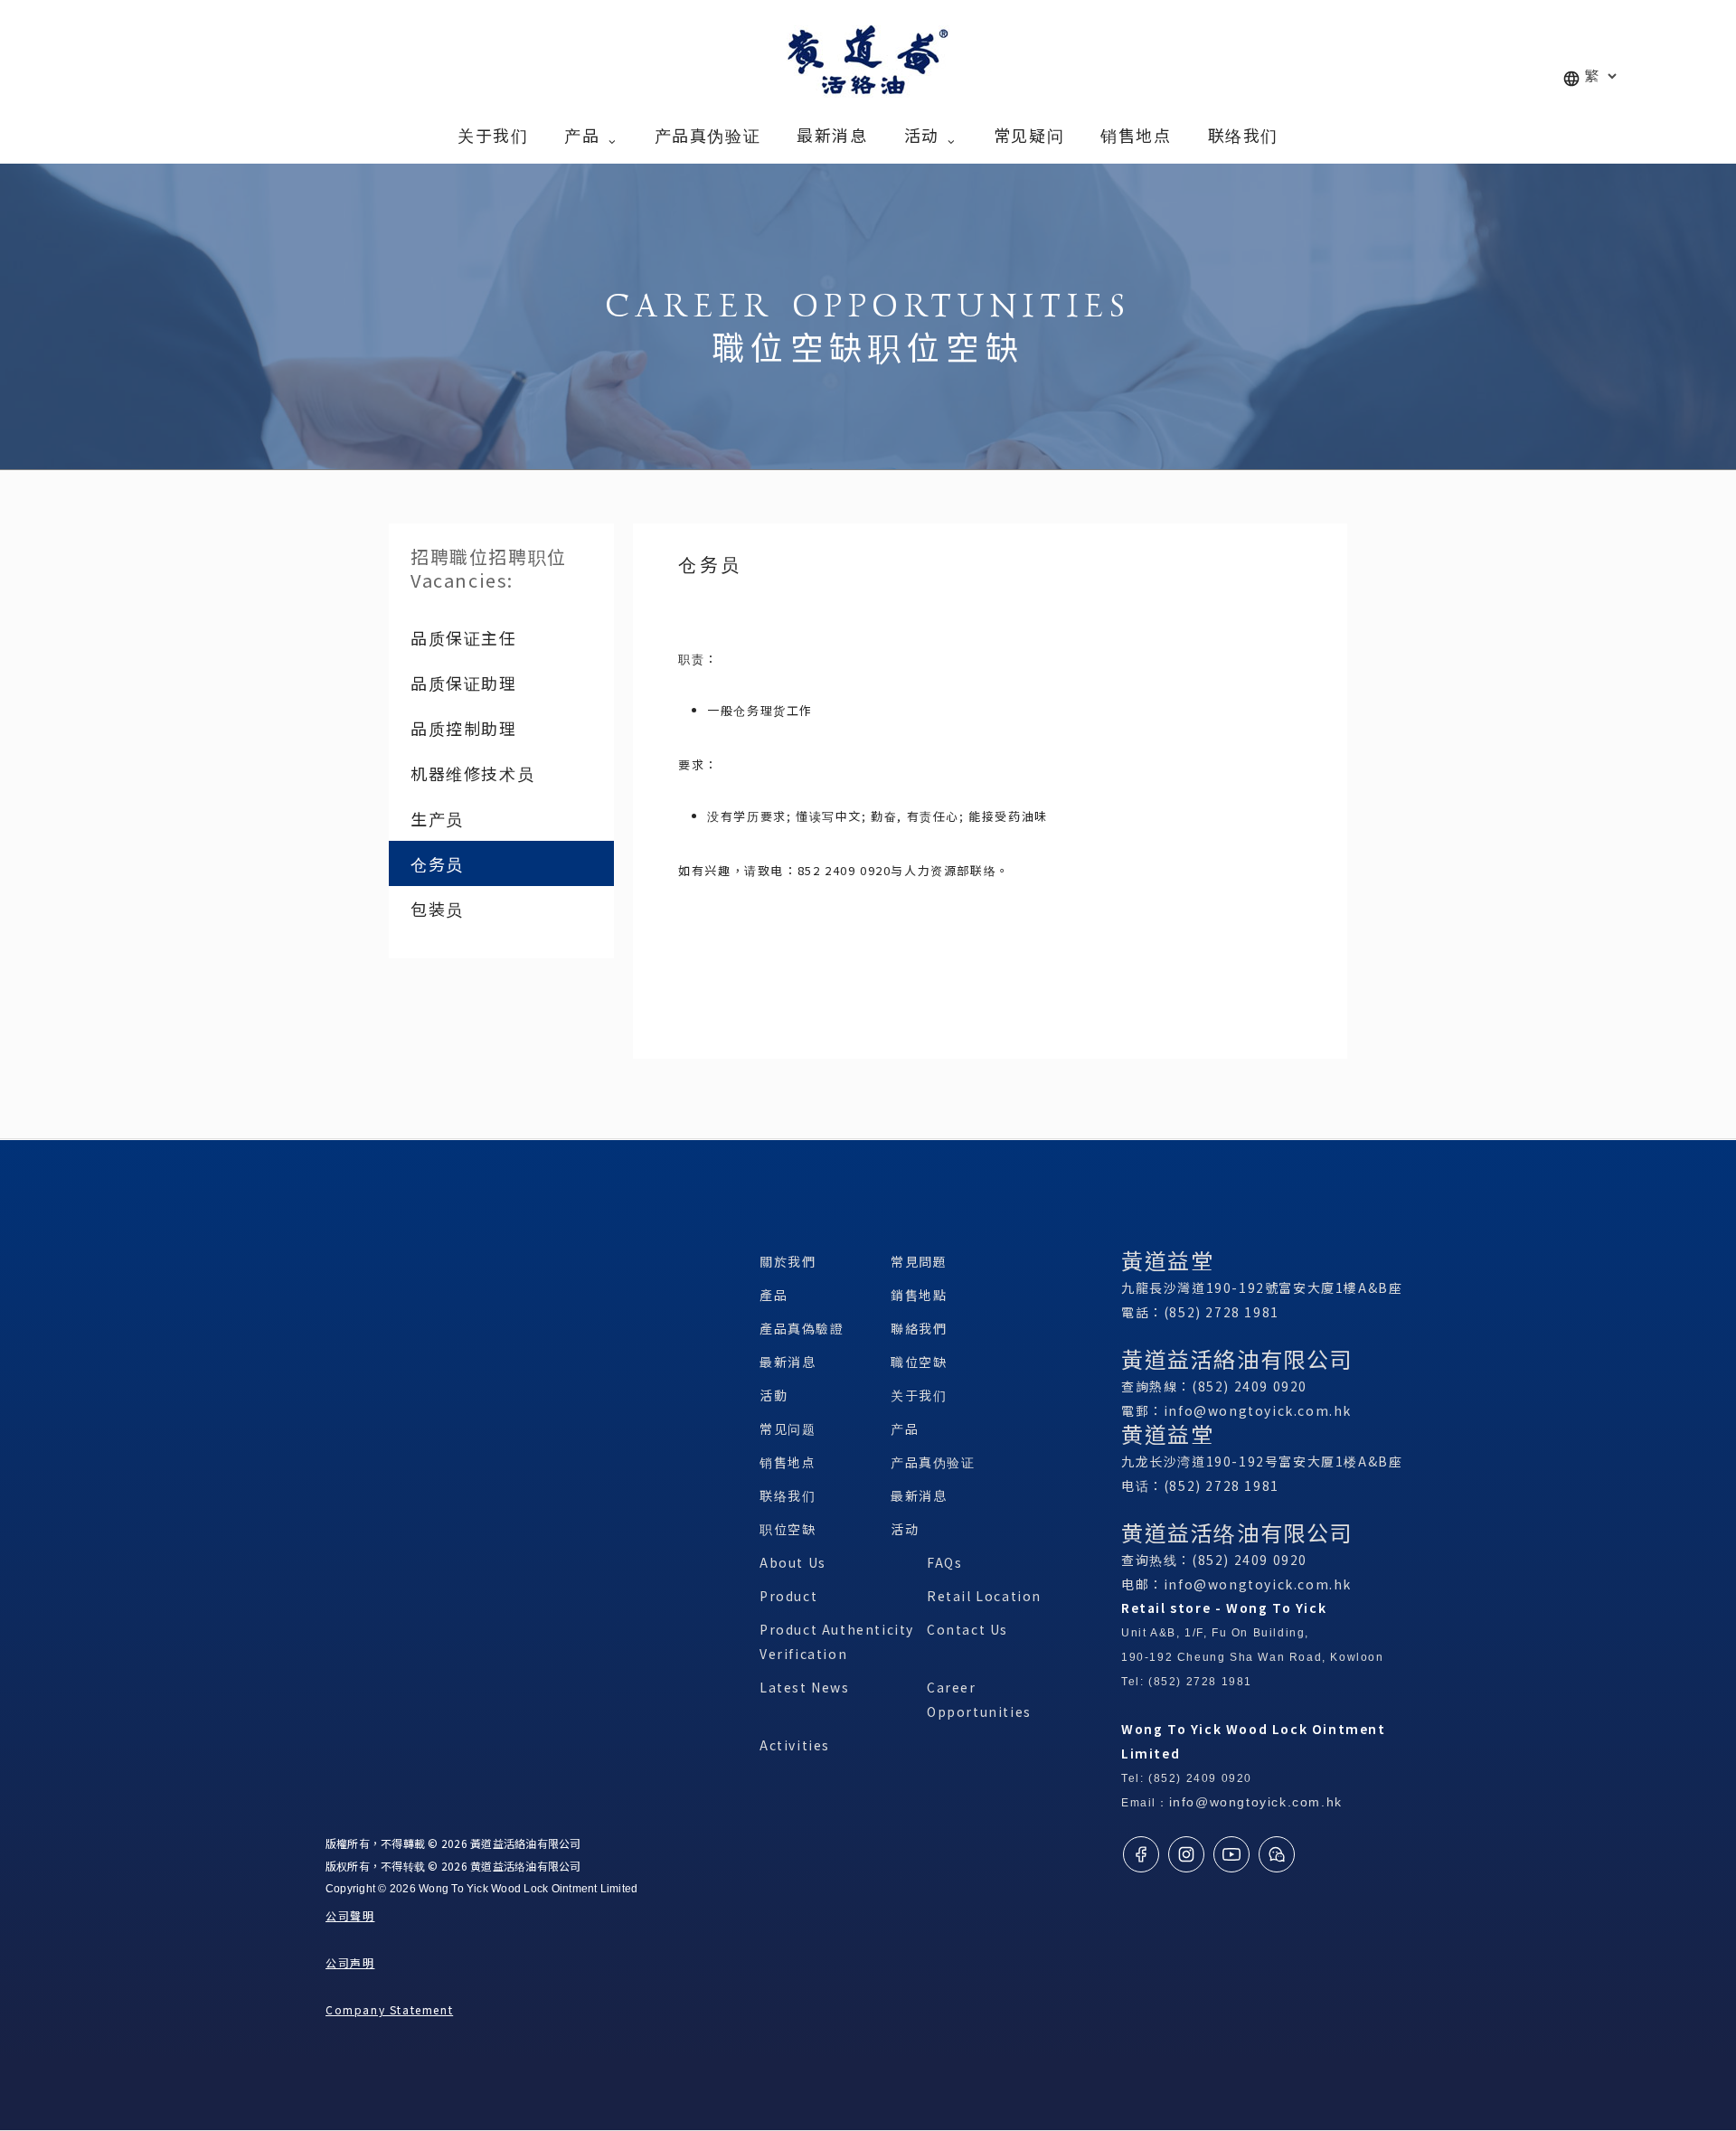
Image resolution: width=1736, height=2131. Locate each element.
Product (788, 1596)
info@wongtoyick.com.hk (1258, 1410)
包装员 (437, 909)
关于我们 (919, 1395)
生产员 (437, 818)
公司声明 (350, 1962)
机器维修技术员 (472, 773)
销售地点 (788, 1462)
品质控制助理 (464, 728)
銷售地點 (919, 1295)
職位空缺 (919, 1362)
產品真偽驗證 (802, 1328)
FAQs (944, 1562)
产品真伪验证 (933, 1462)
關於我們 (788, 1261)
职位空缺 (788, 1529)
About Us (793, 1562)
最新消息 (788, 1362)
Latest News (805, 1687)
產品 (774, 1295)
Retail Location (984, 1596)
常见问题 (788, 1429)
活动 (905, 1529)
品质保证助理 (464, 683)
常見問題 (919, 1261)
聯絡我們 (919, 1328)
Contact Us (967, 1629)
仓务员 (437, 863)
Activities (795, 1745)
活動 (774, 1395)
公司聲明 (350, 1915)
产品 (905, 1429)
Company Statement (389, 2009)
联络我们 (788, 1495)
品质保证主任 (464, 637)
